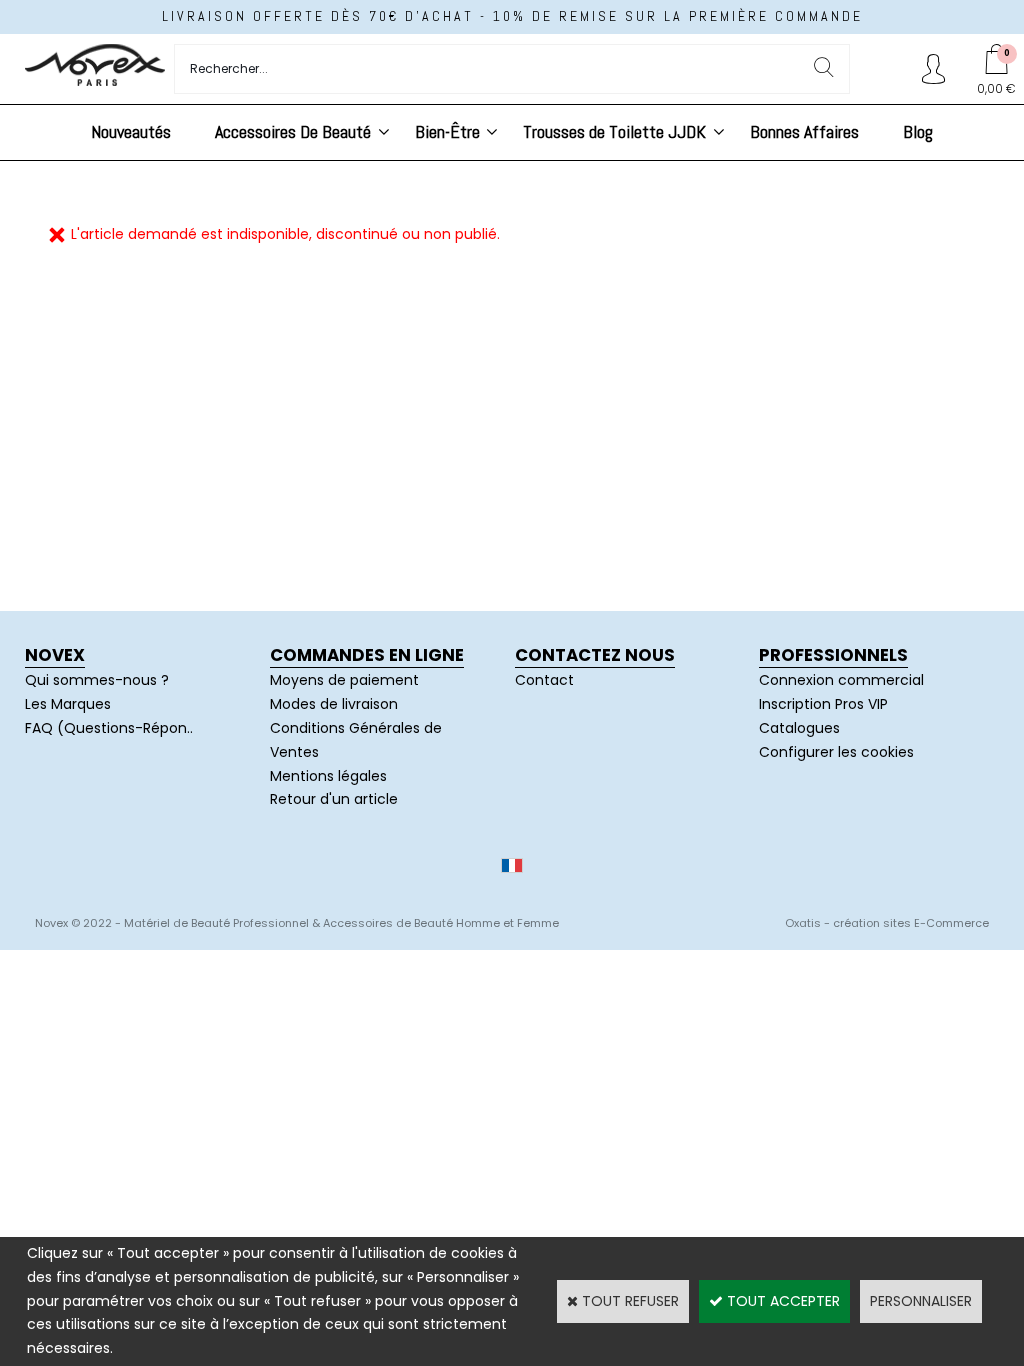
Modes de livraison (334, 704)
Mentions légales (328, 776)
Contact (544, 680)
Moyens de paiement (344, 680)
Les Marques (68, 704)
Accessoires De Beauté (293, 131)
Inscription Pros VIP (823, 704)
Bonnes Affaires (804, 131)
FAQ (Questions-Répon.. (109, 728)
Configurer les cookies (836, 752)
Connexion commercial (841, 680)
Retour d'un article (334, 799)
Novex (55, 655)
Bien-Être (447, 131)
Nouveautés (131, 131)
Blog (918, 131)
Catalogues (799, 728)
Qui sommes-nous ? (97, 680)
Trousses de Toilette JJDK (614, 131)
